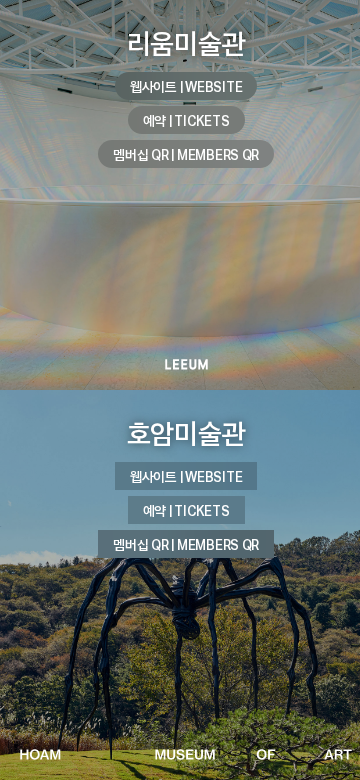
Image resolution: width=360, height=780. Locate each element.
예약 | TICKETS (186, 120)
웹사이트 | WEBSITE (186, 86)
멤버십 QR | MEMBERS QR (186, 154)
